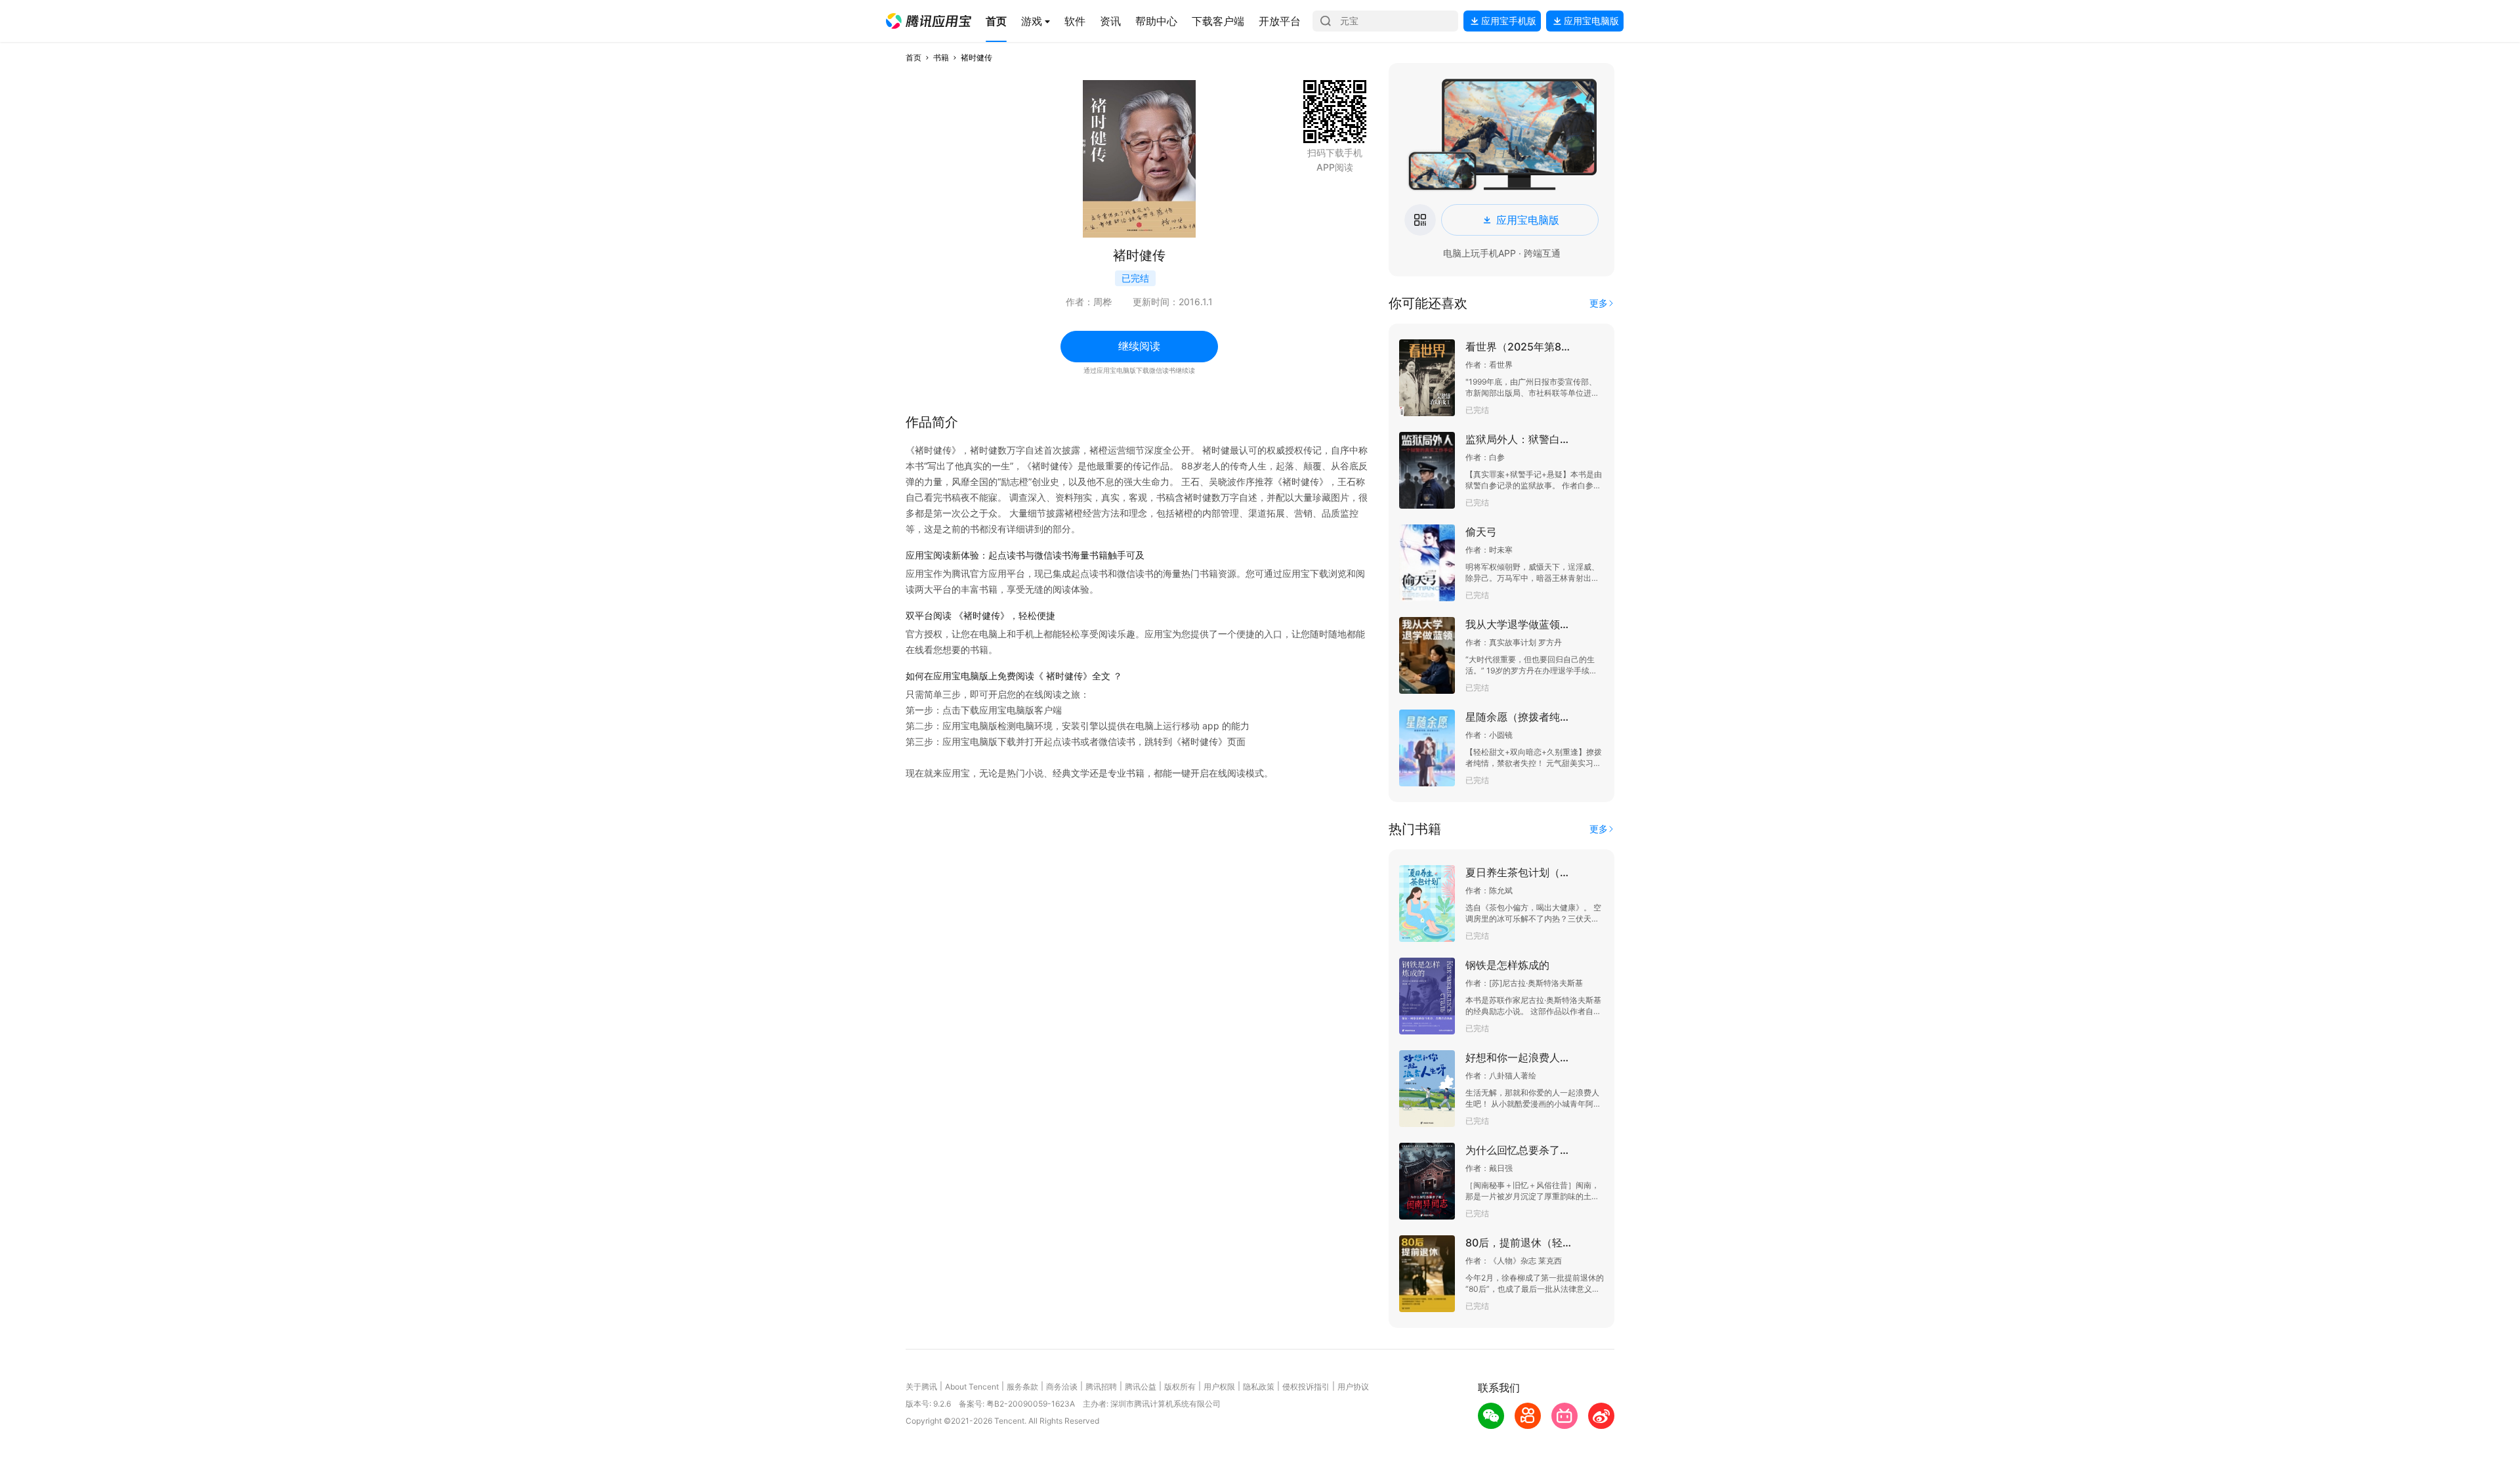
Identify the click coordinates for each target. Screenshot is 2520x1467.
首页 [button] (913, 57)
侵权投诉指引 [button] (1306, 1387)
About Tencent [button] (972, 1387)
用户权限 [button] (1219, 1387)
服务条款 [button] (1022, 1387)
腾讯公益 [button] (1141, 1387)
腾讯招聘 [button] (1101, 1387)
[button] (929, 21)
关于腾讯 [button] (921, 1387)
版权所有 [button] (1180, 1387)
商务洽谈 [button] (1062, 1387)
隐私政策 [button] (1259, 1387)
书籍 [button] (941, 57)
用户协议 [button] (1353, 1387)
